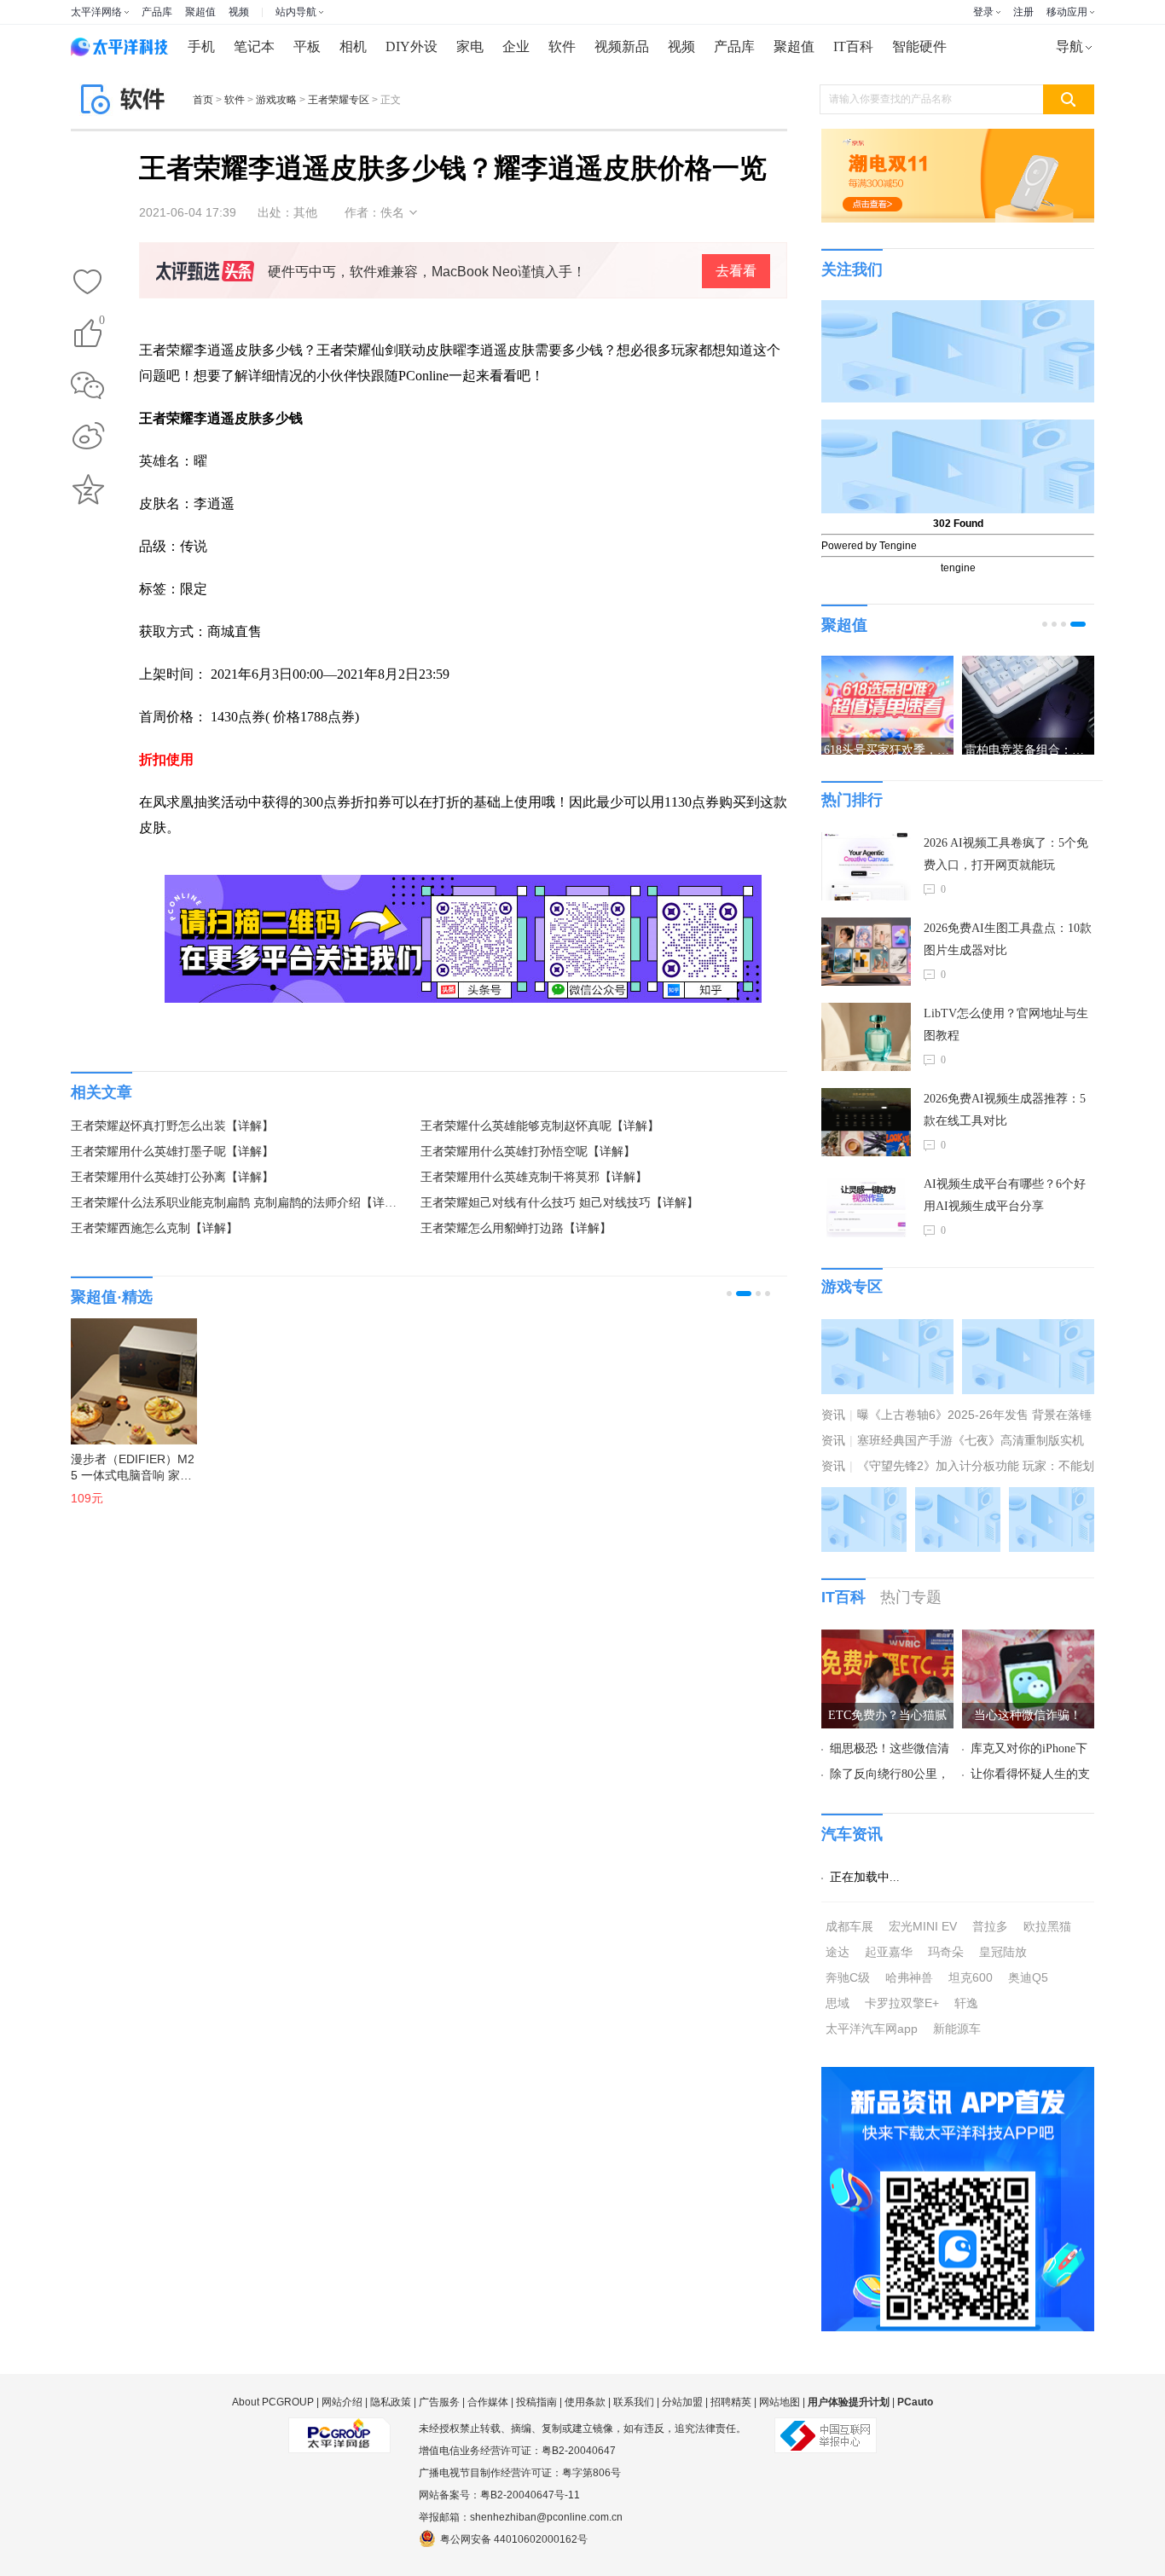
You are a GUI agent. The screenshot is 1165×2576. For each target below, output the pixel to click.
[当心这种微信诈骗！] (1028, 1640)
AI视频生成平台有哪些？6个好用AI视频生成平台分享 (1005, 1195)
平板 (307, 46)
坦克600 (971, 1977)
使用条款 (585, 2402)
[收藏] (88, 283)
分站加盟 (682, 2402)
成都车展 (849, 1926)
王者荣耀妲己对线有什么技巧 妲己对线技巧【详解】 (559, 1203)
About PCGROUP (273, 2402)
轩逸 (966, 2003)
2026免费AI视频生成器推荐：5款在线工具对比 (1005, 1110)
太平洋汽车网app (872, 2029)
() (102, 323)
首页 (203, 100)
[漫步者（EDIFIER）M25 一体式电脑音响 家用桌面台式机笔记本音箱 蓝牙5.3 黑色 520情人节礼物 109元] (125, 1373)
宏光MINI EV (923, 1926)
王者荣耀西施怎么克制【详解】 (154, 1228)
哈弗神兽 (909, 1977)
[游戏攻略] (1028, 1329)
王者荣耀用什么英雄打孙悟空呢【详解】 (528, 1152)
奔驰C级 (848, 1977)
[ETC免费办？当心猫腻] (887, 1640)
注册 (1023, 12)
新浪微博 (88, 437)
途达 (838, 1952)
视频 (239, 12)
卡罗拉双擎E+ (902, 2003)
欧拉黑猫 (1047, 1926)
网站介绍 (342, 2402)
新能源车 (957, 2029)
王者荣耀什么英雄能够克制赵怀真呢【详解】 (540, 1126)
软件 (562, 46)
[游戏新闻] (887, 1329)
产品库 (157, 12)
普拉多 (990, 1926)
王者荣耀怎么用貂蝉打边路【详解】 (516, 1228)
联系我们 (634, 2402)
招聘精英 (731, 2402)
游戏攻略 (276, 100)
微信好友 (88, 385)
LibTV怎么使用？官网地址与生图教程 (1006, 1025)
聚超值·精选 (112, 1297)
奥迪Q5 (1028, 1977)
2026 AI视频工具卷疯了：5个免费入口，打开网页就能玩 (1006, 854)
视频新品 (622, 46)
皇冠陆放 (1003, 1952)
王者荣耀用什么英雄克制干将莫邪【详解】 (534, 1177)
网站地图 (780, 2402)
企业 (516, 46)
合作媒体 (488, 2402)
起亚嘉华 (889, 1952)
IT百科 (853, 46)
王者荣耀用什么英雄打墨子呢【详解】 (172, 1152)
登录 (983, 12)
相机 (353, 46)
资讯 (833, 1415)
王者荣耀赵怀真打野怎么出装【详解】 (172, 1126)
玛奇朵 (946, 1952)
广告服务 (439, 2402)
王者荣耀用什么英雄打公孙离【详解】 (172, 1177)
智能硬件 (919, 46)
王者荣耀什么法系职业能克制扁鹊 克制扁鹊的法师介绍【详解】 (237, 1203)
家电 (470, 46)
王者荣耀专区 (339, 100)
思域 (838, 2003)
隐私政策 (391, 2402)
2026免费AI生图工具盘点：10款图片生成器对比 (1008, 939)
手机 (201, 46)
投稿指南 (536, 2402)
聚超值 (200, 12)
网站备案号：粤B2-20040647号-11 (499, 2495)
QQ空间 (88, 489)
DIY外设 (412, 46)
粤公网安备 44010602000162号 (514, 2539)
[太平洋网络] (339, 2428)
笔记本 (254, 46)
